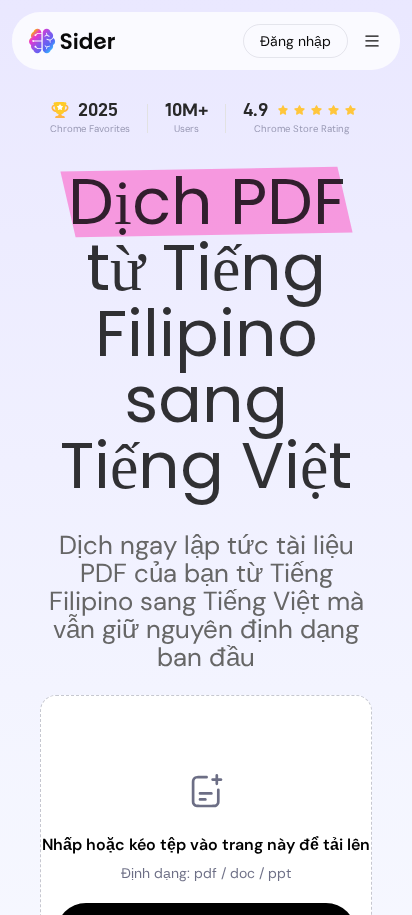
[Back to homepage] (72, 41)
